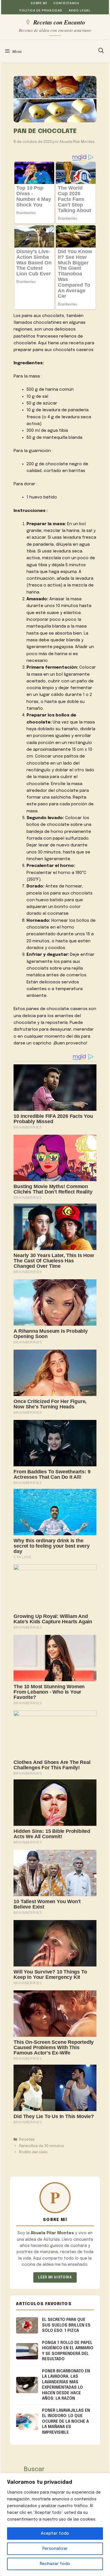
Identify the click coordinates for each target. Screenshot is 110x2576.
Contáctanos (66, 3)
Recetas (27, 2140)
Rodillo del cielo (33, 2152)
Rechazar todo (55, 2564)
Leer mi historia (55, 2277)
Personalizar (55, 2549)
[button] (101, 51)
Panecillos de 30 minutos (42, 2146)
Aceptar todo (55, 2534)
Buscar (34, 2469)
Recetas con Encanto (59, 22)
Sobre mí (39, 3)
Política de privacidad (41, 11)
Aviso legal (79, 11)
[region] (55, 2525)
